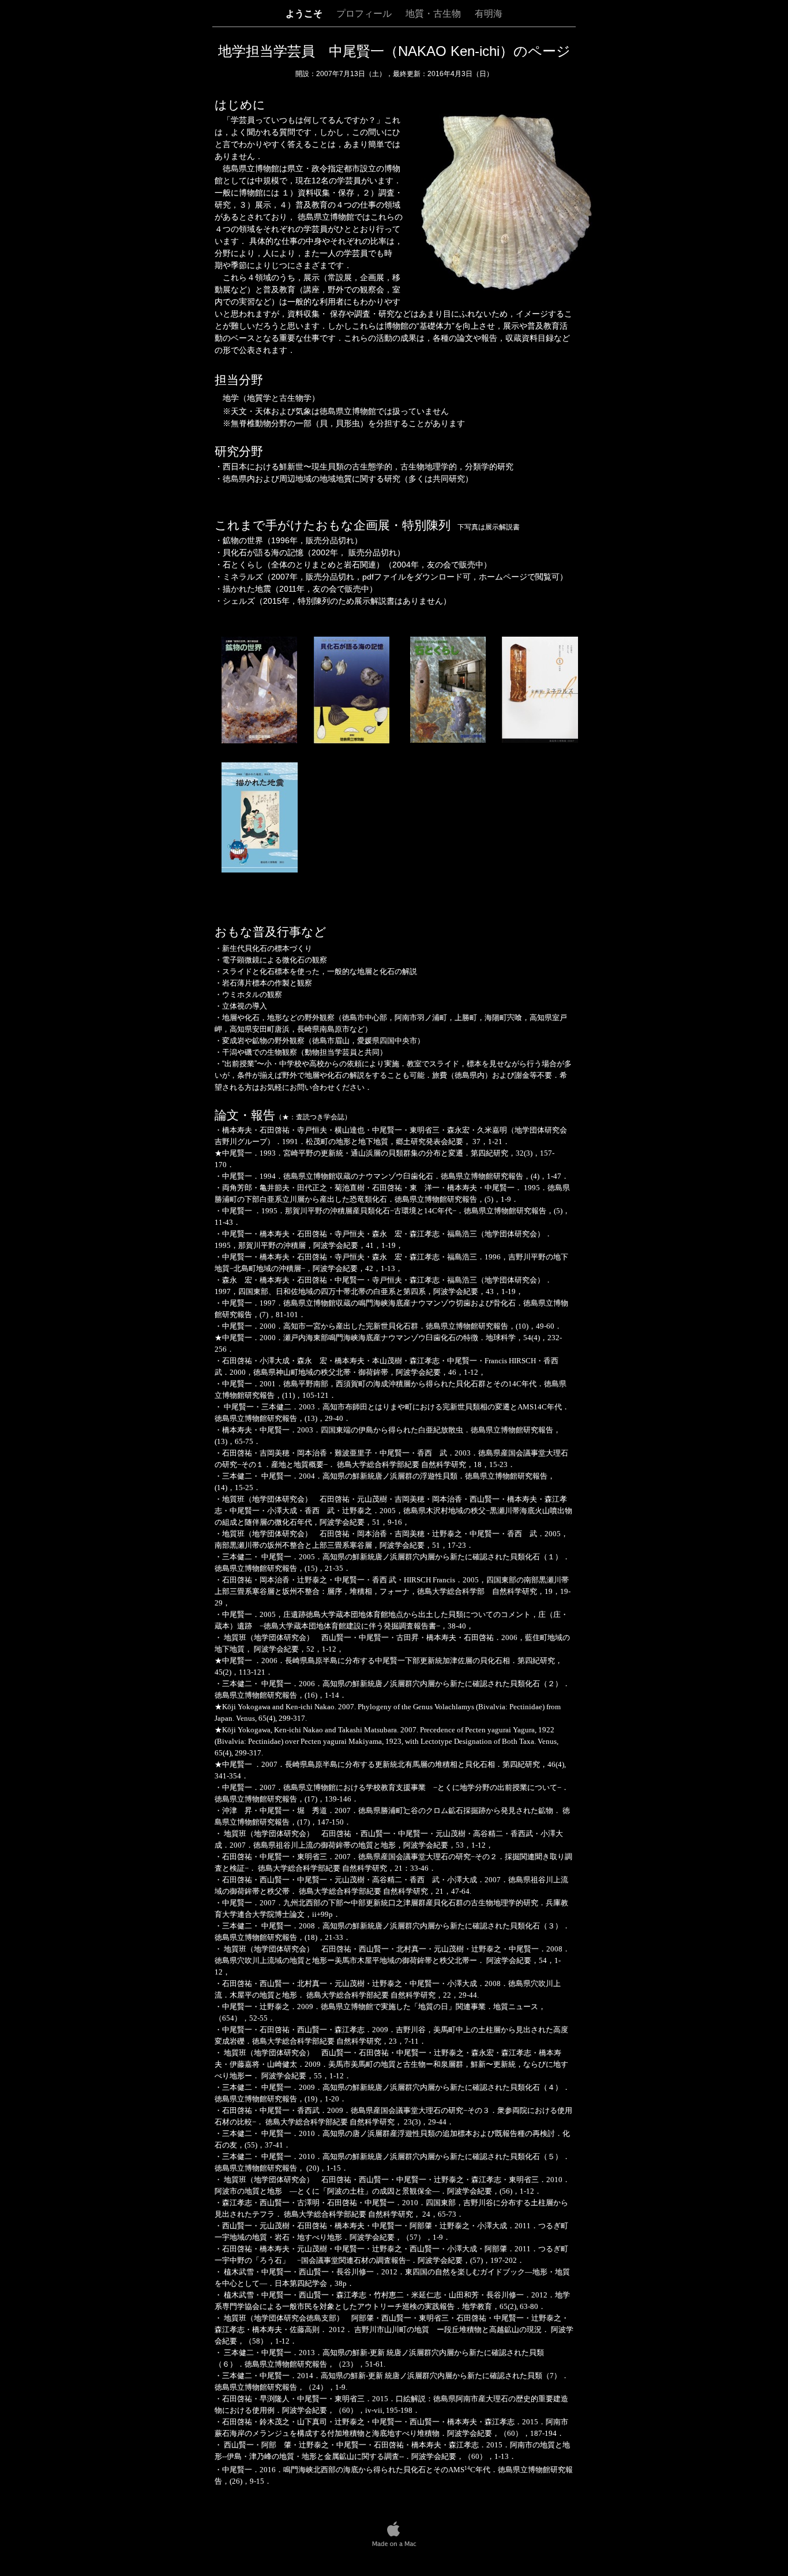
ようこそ (305, 14)
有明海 (489, 14)
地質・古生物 (434, 14)
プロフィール (365, 14)
